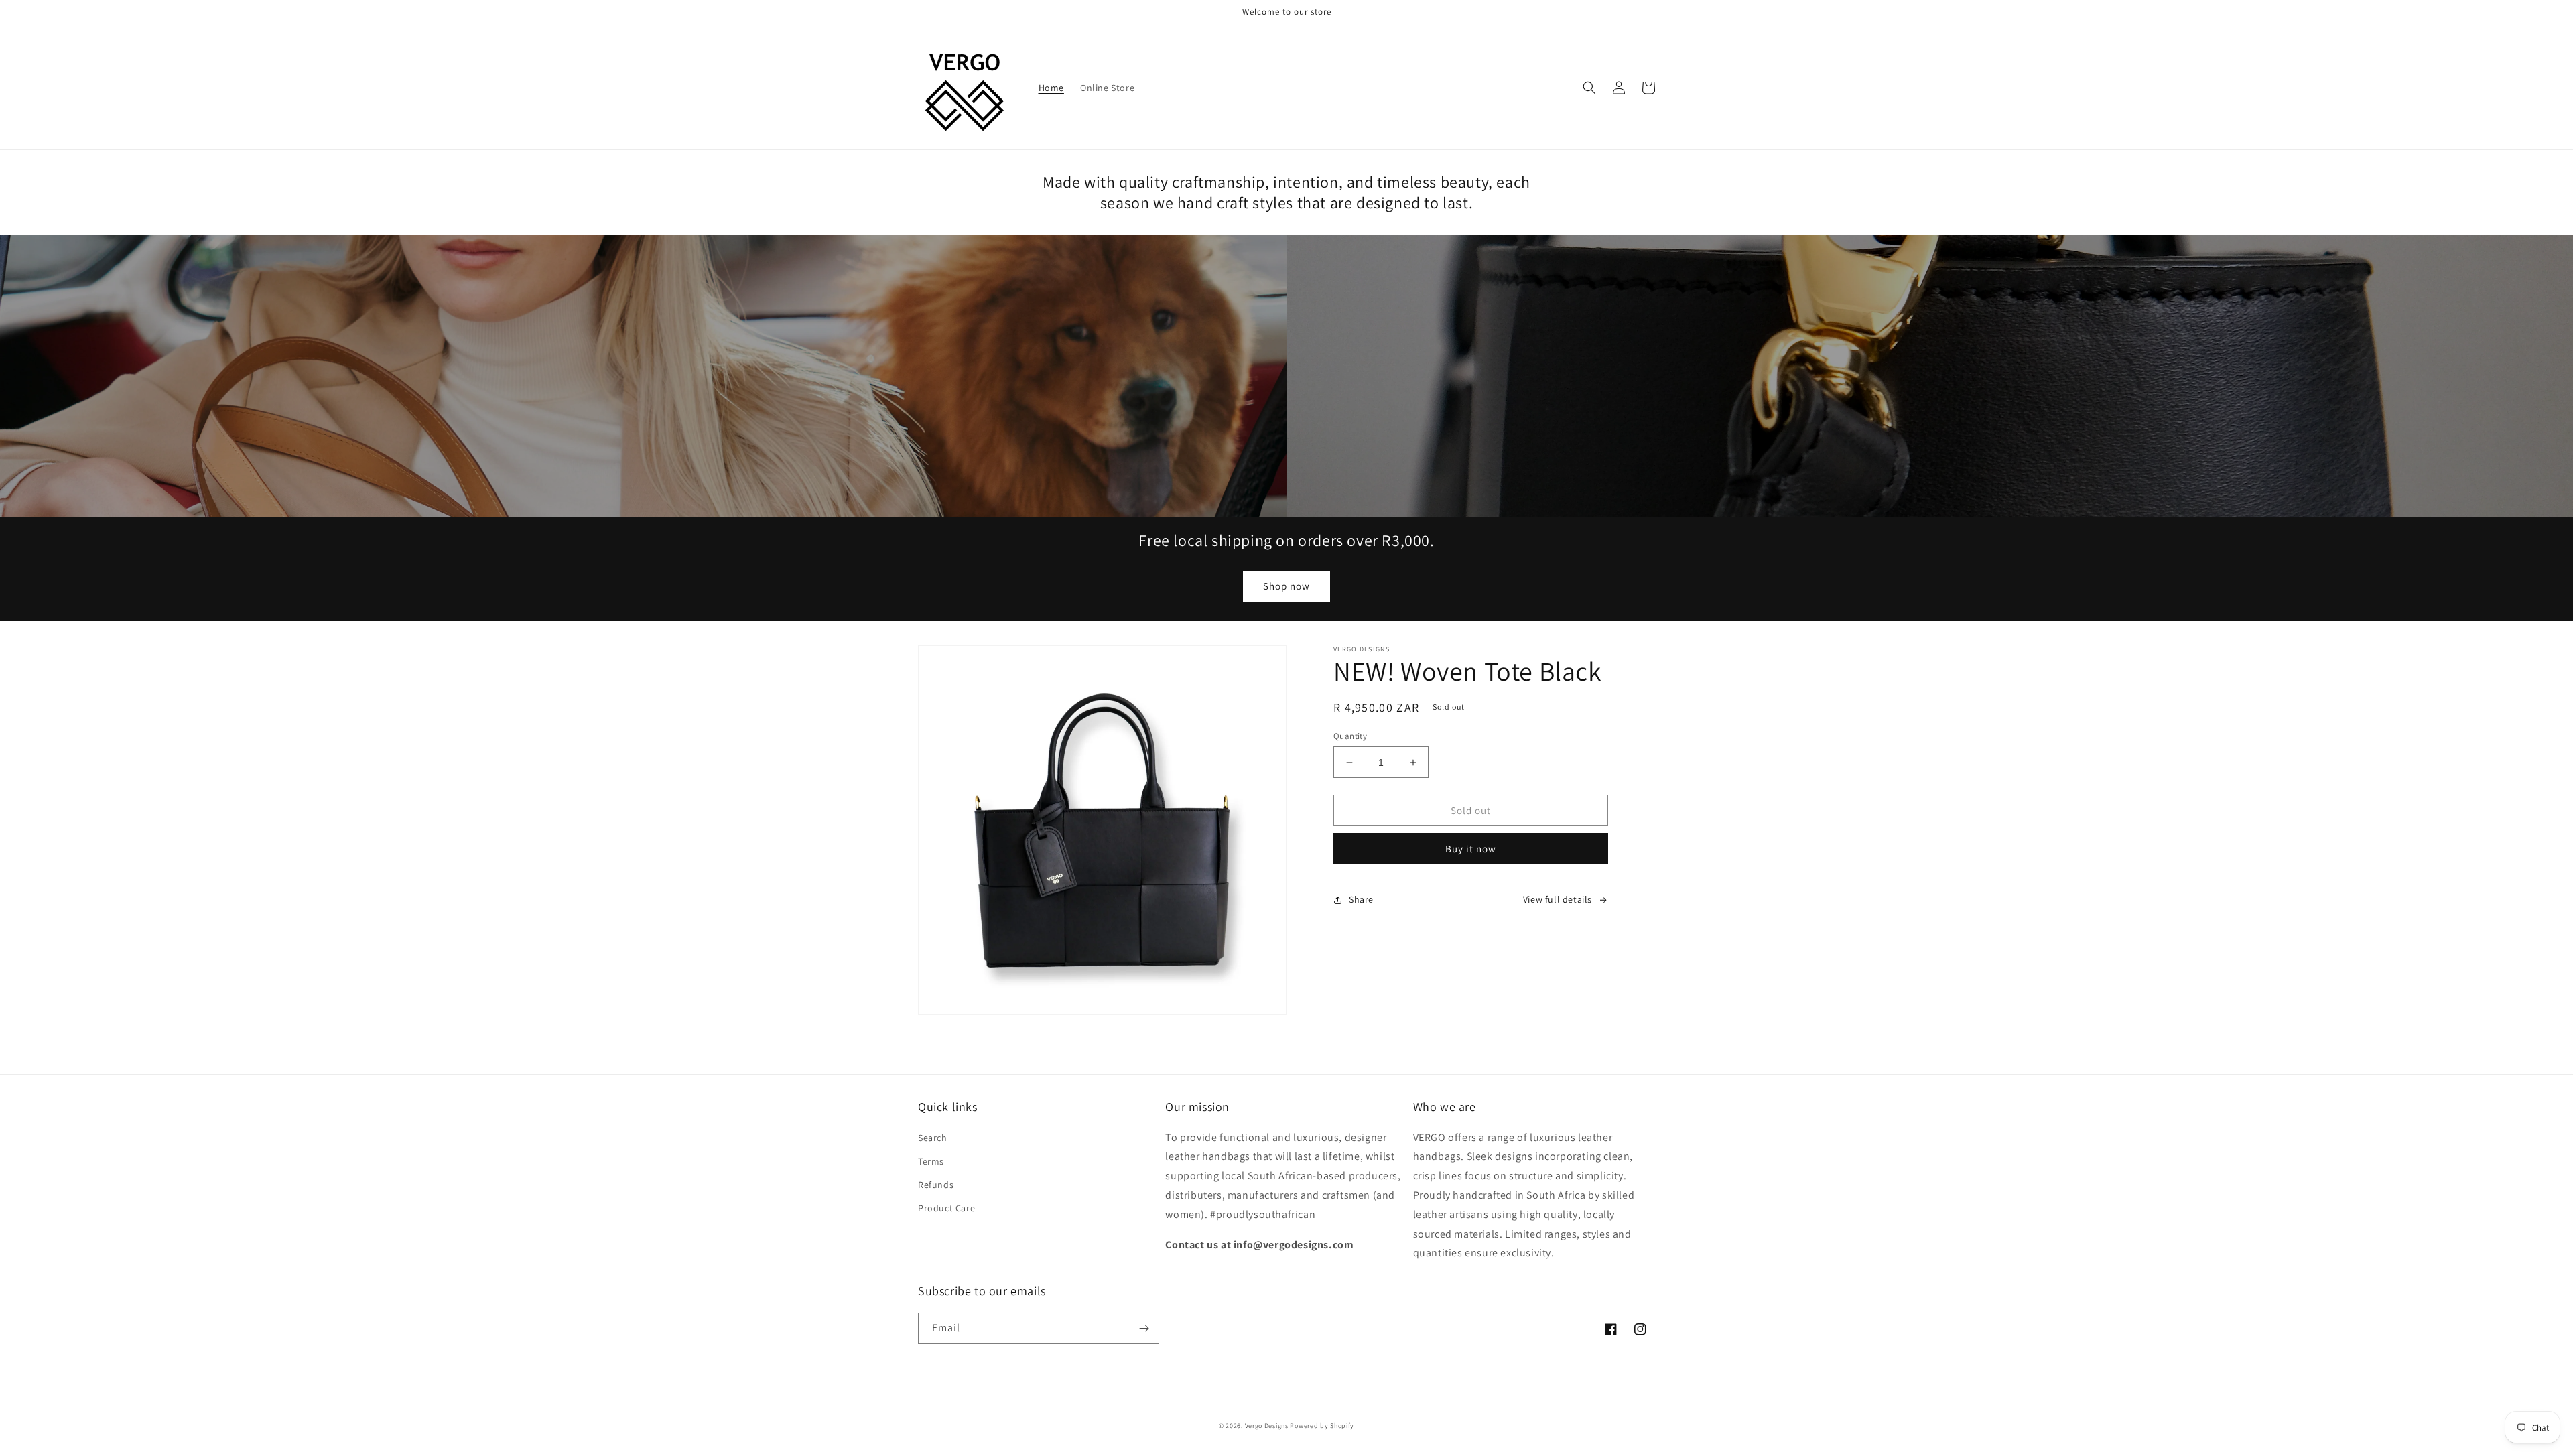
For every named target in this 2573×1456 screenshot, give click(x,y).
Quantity (1350, 736)
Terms (931, 1161)
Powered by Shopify (1322, 1426)
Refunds (936, 1185)
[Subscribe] (1144, 1328)
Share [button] (1361, 899)
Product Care (946, 1208)
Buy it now (1471, 849)
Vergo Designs (1267, 1426)
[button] (1589, 88)
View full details (1558, 899)
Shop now (1286, 586)
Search (933, 1138)
